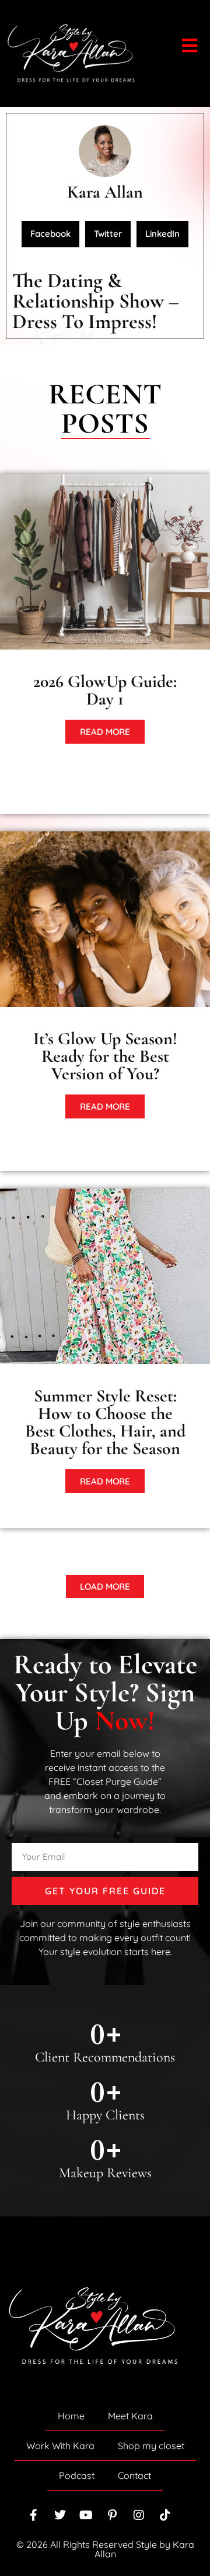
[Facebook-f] (34, 2515)
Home (71, 2416)
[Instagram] (139, 2515)
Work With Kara (60, 2446)
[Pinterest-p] (113, 2515)
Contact (134, 2475)
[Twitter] (60, 2515)
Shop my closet (151, 2446)
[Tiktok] (165, 2515)
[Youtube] (86, 2515)
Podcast (77, 2475)
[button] (50, 234)
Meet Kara (130, 2416)
